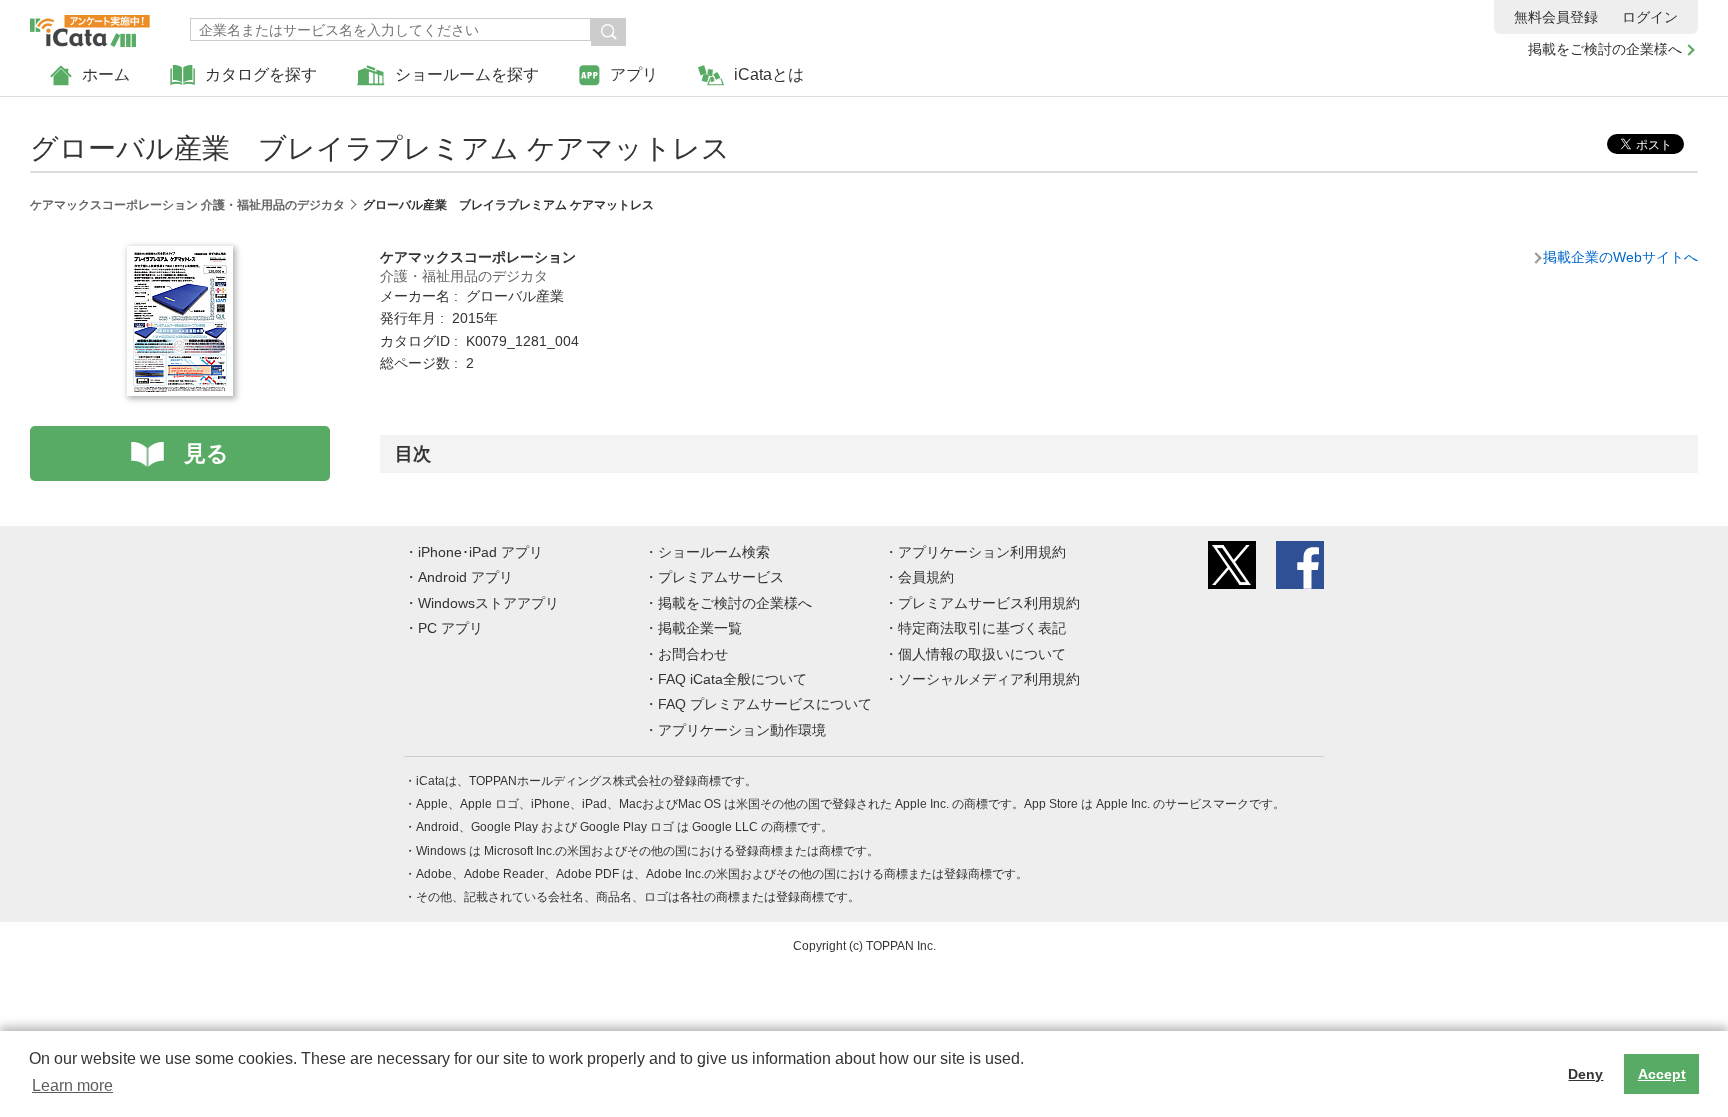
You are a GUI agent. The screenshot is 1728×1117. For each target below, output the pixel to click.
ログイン (1650, 17)
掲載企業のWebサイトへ (1620, 257)
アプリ (634, 74)
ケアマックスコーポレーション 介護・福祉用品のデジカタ (187, 205)
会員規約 (926, 577)
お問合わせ (693, 654)
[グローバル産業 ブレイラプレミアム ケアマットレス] (180, 257)
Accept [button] (1662, 1074)
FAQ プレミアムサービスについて (765, 704)
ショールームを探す (467, 74)
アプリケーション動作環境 (742, 730)
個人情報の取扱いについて (982, 654)
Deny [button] (1585, 1074)
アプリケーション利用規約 (982, 552)
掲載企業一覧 (700, 628)
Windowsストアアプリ (488, 603)
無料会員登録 (1556, 17)
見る (206, 453)
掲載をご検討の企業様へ (1605, 49)
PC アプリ (450, 628)
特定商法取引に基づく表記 (982, 628)
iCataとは (769, 74)
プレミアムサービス (721, 577)
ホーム (106, 74)
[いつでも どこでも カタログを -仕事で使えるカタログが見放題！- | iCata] (90, 26)
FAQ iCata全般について (732, 679)
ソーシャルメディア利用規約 (989, 679)
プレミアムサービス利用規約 (989, 603)
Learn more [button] (72, 1085)
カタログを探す (261, 74)
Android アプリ (465, 577)
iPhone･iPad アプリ (480, 552)
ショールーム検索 (714, 552)
